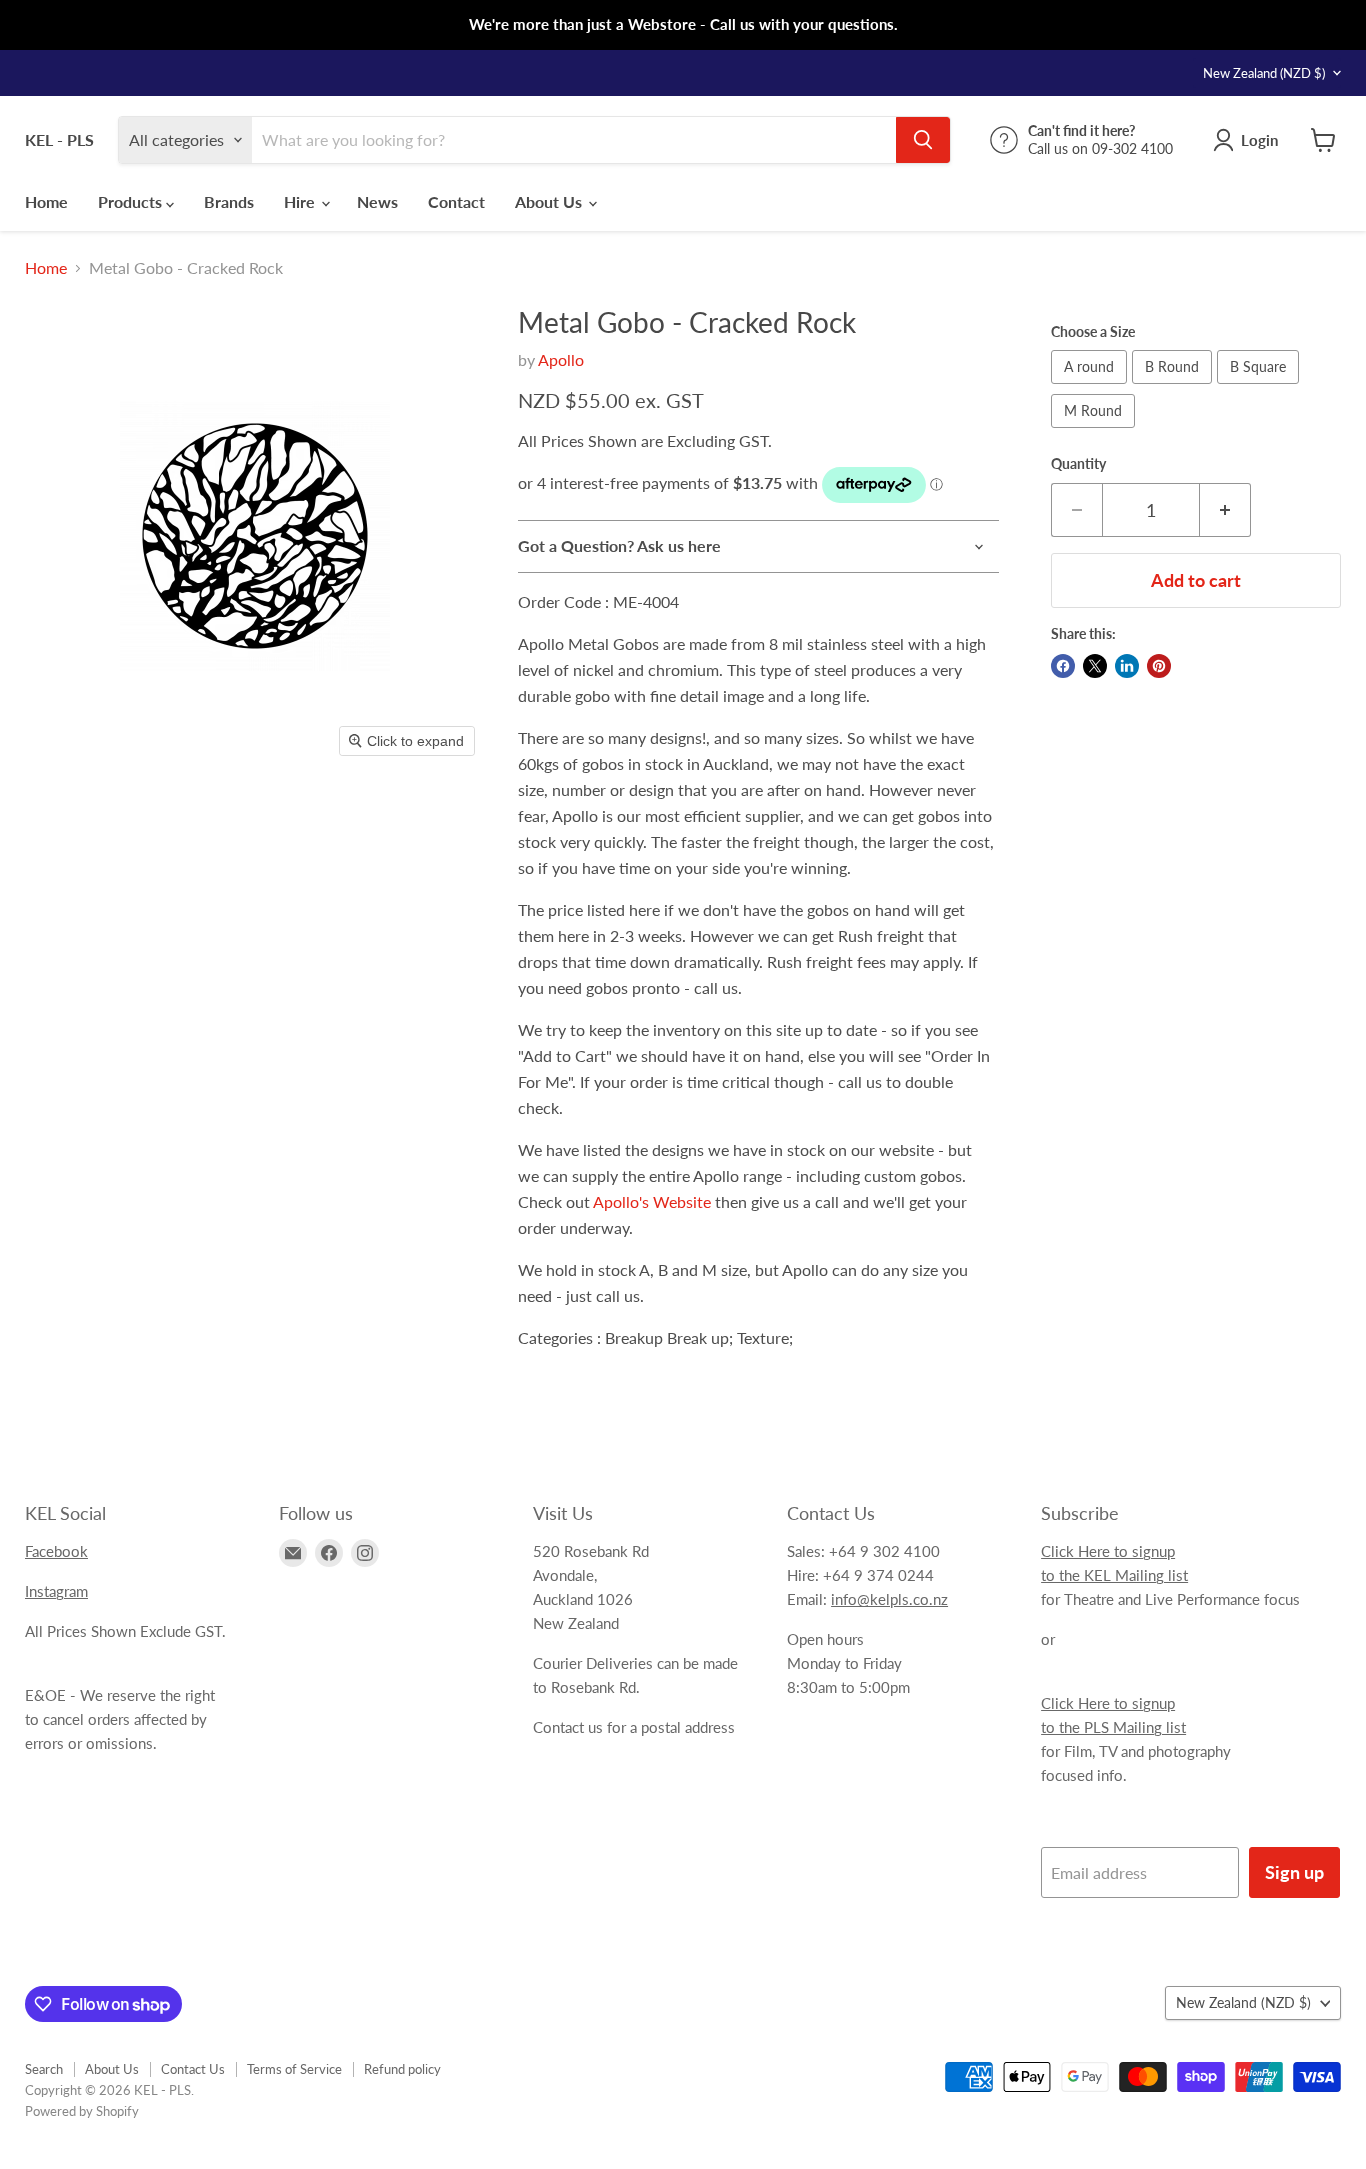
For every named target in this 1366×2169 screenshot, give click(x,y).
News (377, 201)
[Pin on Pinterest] (1159, 666)
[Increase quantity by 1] (1225, 510)
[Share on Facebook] (1063, 666)
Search (44, 2069)
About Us (550, 201)
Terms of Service (294, 2069)
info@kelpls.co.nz (889, 1599)
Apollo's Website (652, 1201)
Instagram (56, 1591)
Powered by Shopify (82, 2111)
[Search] (923, 140)
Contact (456, 201)
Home (46, 201)
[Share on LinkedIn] (1127, 666)
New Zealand (1264, 73)
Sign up (1294, 1872)
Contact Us (193, 2069)
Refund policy (402, 2069)
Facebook (56, 1551)
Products (132, 201)
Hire (301, 201)
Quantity (1078, 464)
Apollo (561, 359)
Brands (229, 201)
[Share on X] (1095, 666)
